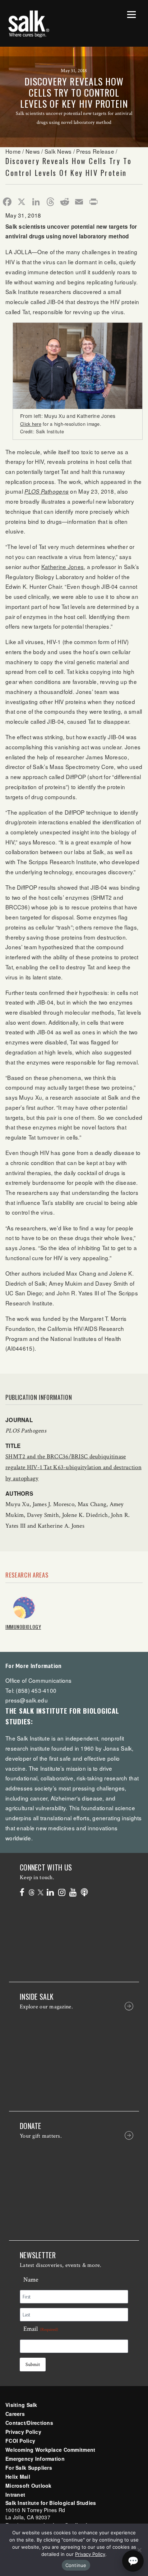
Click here (31, 424)
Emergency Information (35, 2459)
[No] (139, 2550)
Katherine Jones (63, 567)
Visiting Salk (21, 2405)
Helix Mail (18, 2477)
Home (13, 151)
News (33, 151)
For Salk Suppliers (29, 2468)
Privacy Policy (23, 2432)
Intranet (15, 2495)
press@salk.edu (27, 1700)
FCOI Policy (20, 2441)
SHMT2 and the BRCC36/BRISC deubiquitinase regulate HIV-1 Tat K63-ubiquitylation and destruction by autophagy (73, 1467)
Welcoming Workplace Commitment (50, 2450)
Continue (76, 2565)
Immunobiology (23, 1627)
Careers (15, 2414)
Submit (33, 2365)
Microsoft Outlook (29, 2486)
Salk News (58, 151)
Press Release (95, 151)
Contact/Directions (29, 2423)
